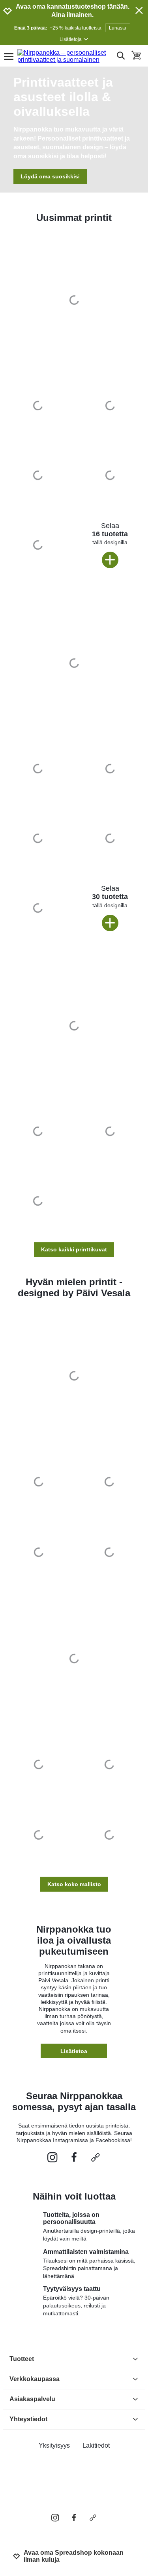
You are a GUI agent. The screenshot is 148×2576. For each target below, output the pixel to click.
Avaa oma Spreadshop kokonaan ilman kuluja (74, 2556)
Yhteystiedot (28, 2419)
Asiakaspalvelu (32, 2399)
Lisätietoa (74, 2051)
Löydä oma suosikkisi (50, 176)
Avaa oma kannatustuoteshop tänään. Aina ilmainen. (73, 11)
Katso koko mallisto (74, 1884)
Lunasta (118, 28)
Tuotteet (22, 2359)
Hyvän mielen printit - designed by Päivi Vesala (74, 1287)
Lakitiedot (96, 2445)
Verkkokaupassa (35, 2379)
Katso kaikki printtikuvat (74, 1249)
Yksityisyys (54, 2445)
